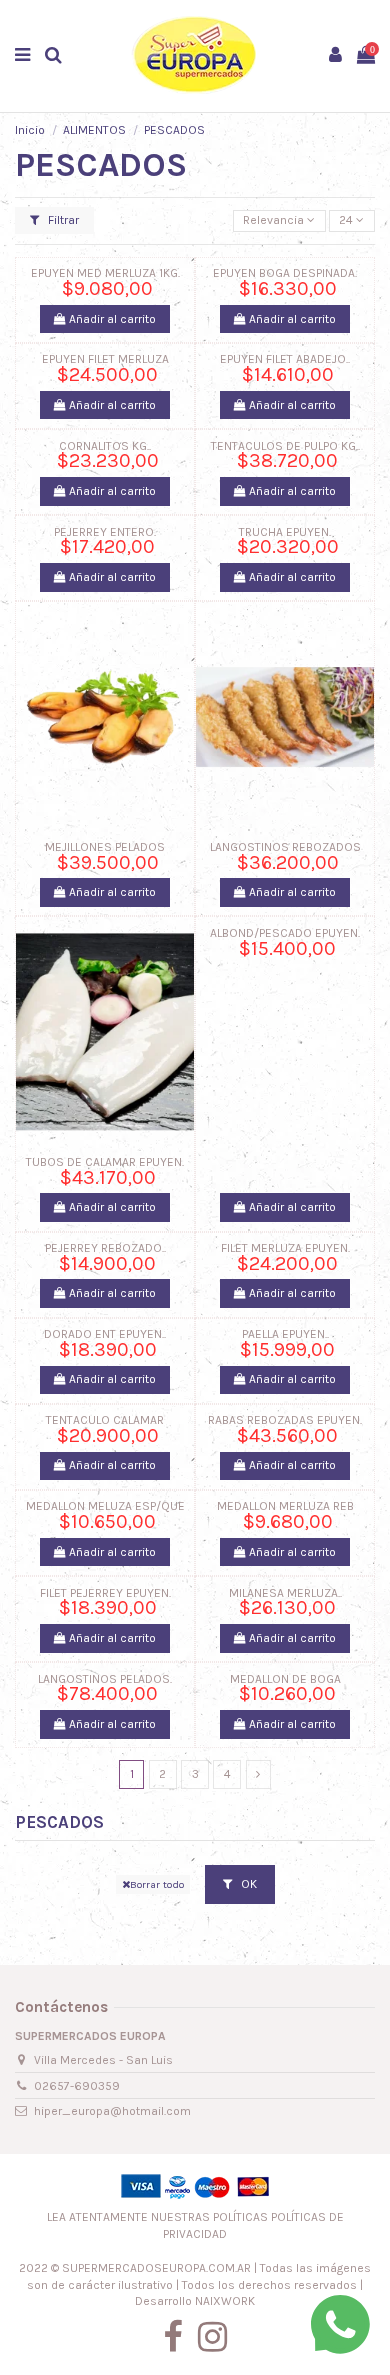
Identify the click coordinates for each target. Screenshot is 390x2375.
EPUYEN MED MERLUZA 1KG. (105, 273)
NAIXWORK (225, 2301)
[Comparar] (105, 826)
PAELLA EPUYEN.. (285, 1334)
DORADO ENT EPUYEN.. (105, 1334)
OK (247, 1884)
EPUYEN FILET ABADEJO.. (285, 359)
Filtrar (62, 220)
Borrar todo (157, 1884)
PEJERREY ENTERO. (105, 532)
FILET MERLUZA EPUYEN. (285, 1248)
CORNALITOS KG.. (105, 446)
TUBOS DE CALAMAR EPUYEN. (105, 1162)
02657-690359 (77, 2086)
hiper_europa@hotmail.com (112, 2111)
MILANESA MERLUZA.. (285, 1593)
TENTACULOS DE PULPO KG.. (285, 446)
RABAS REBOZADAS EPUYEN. (285, 1420)
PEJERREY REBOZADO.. (105, 1248)
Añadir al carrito (111, 319)
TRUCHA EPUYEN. (285, 532)
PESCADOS (59, 1822)
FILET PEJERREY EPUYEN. (105, 1593)
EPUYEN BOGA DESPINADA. (285, 273)
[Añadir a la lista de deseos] (82, 826)
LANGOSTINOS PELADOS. (105, 1679)
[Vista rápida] (129, 826)
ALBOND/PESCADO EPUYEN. (285, 933)
